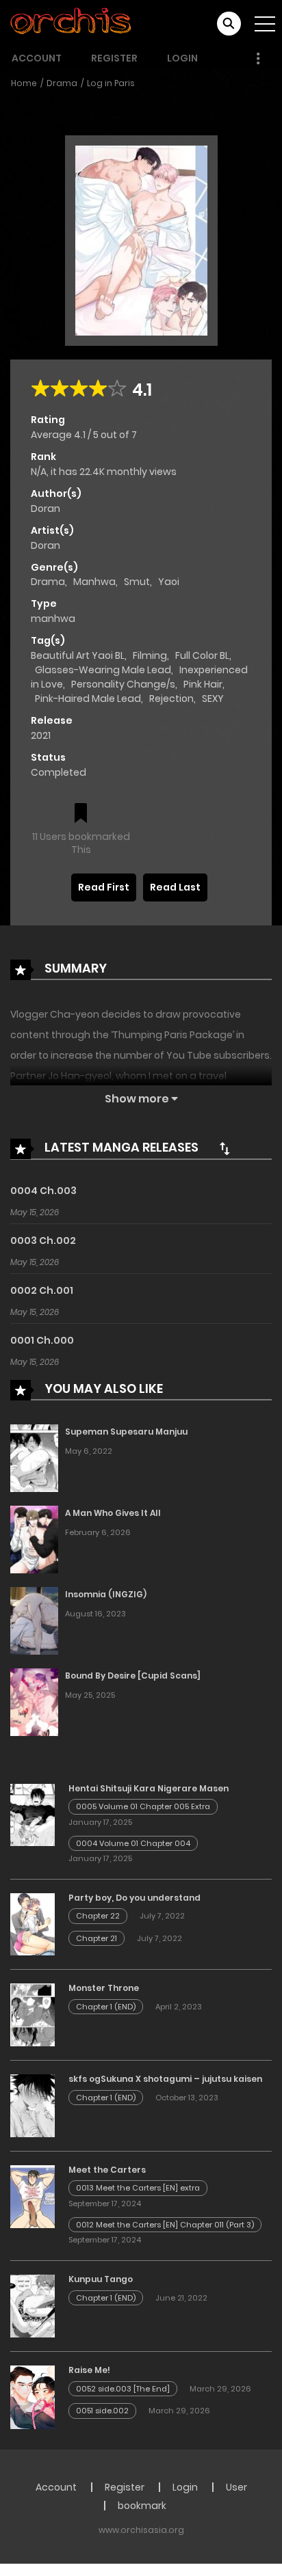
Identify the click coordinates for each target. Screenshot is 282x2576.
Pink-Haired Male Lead (88, 699)
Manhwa (94, 582)
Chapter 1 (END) (106, 2007)
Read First (104, 887)
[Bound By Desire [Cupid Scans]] (34, 1701)
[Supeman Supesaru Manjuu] (34, 1457)
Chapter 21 (97, 1938)
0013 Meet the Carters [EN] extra (138, 2188)
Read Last (175, 887)
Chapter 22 (98, 1916)
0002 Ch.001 (42, 1290)
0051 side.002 (102, 2411)
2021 (41, 735)
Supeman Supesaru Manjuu (126, 1432)
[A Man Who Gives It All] (34, 1538)
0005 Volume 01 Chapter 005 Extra (143, 1806)
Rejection (171, 699)
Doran (46, 509)
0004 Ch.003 (43, 1191)
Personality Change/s (123, 684)
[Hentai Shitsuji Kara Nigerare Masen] (33, 1814)
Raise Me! (89, 2370)
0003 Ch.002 (43, 1240)
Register (114, 58)
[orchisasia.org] (72, 23)
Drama (62, 83)
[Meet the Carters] (33, 2196)
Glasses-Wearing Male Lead (103, 670)
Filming (150, 655)
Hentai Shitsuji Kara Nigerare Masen (149, 1788)
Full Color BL (202, 655)
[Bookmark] (81, 814)
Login (182, 58)
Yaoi (169, 582)
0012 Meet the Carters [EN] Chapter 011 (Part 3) (165, 2225)
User (236, 2487)
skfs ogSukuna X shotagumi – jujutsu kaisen (165, 2079)
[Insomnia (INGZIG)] (34, 1620)
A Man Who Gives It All (113, 1513)
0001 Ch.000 (42, 1340)
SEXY (213, 699)
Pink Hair (203, 684)
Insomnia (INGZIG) (106, 1594)
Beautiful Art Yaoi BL (78, 655)
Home (24, 83)
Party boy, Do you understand (134, 1898)
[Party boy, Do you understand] (33, 1924)
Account (37, 58)
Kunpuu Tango (101, 2279)
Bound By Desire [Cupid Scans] (133, 1676)
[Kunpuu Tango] (33, 2305)
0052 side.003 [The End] (123, 2389)
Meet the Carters (107, 2170)
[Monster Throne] (33, 2014)
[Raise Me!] (33, 2396)
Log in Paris (111, 83)
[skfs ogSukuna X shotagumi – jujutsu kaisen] (33, 2105)
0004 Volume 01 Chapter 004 (133, 1843)
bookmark (142, 2506)
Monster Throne (104, 1988)
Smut (137, 582)
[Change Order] (225, 1148)
